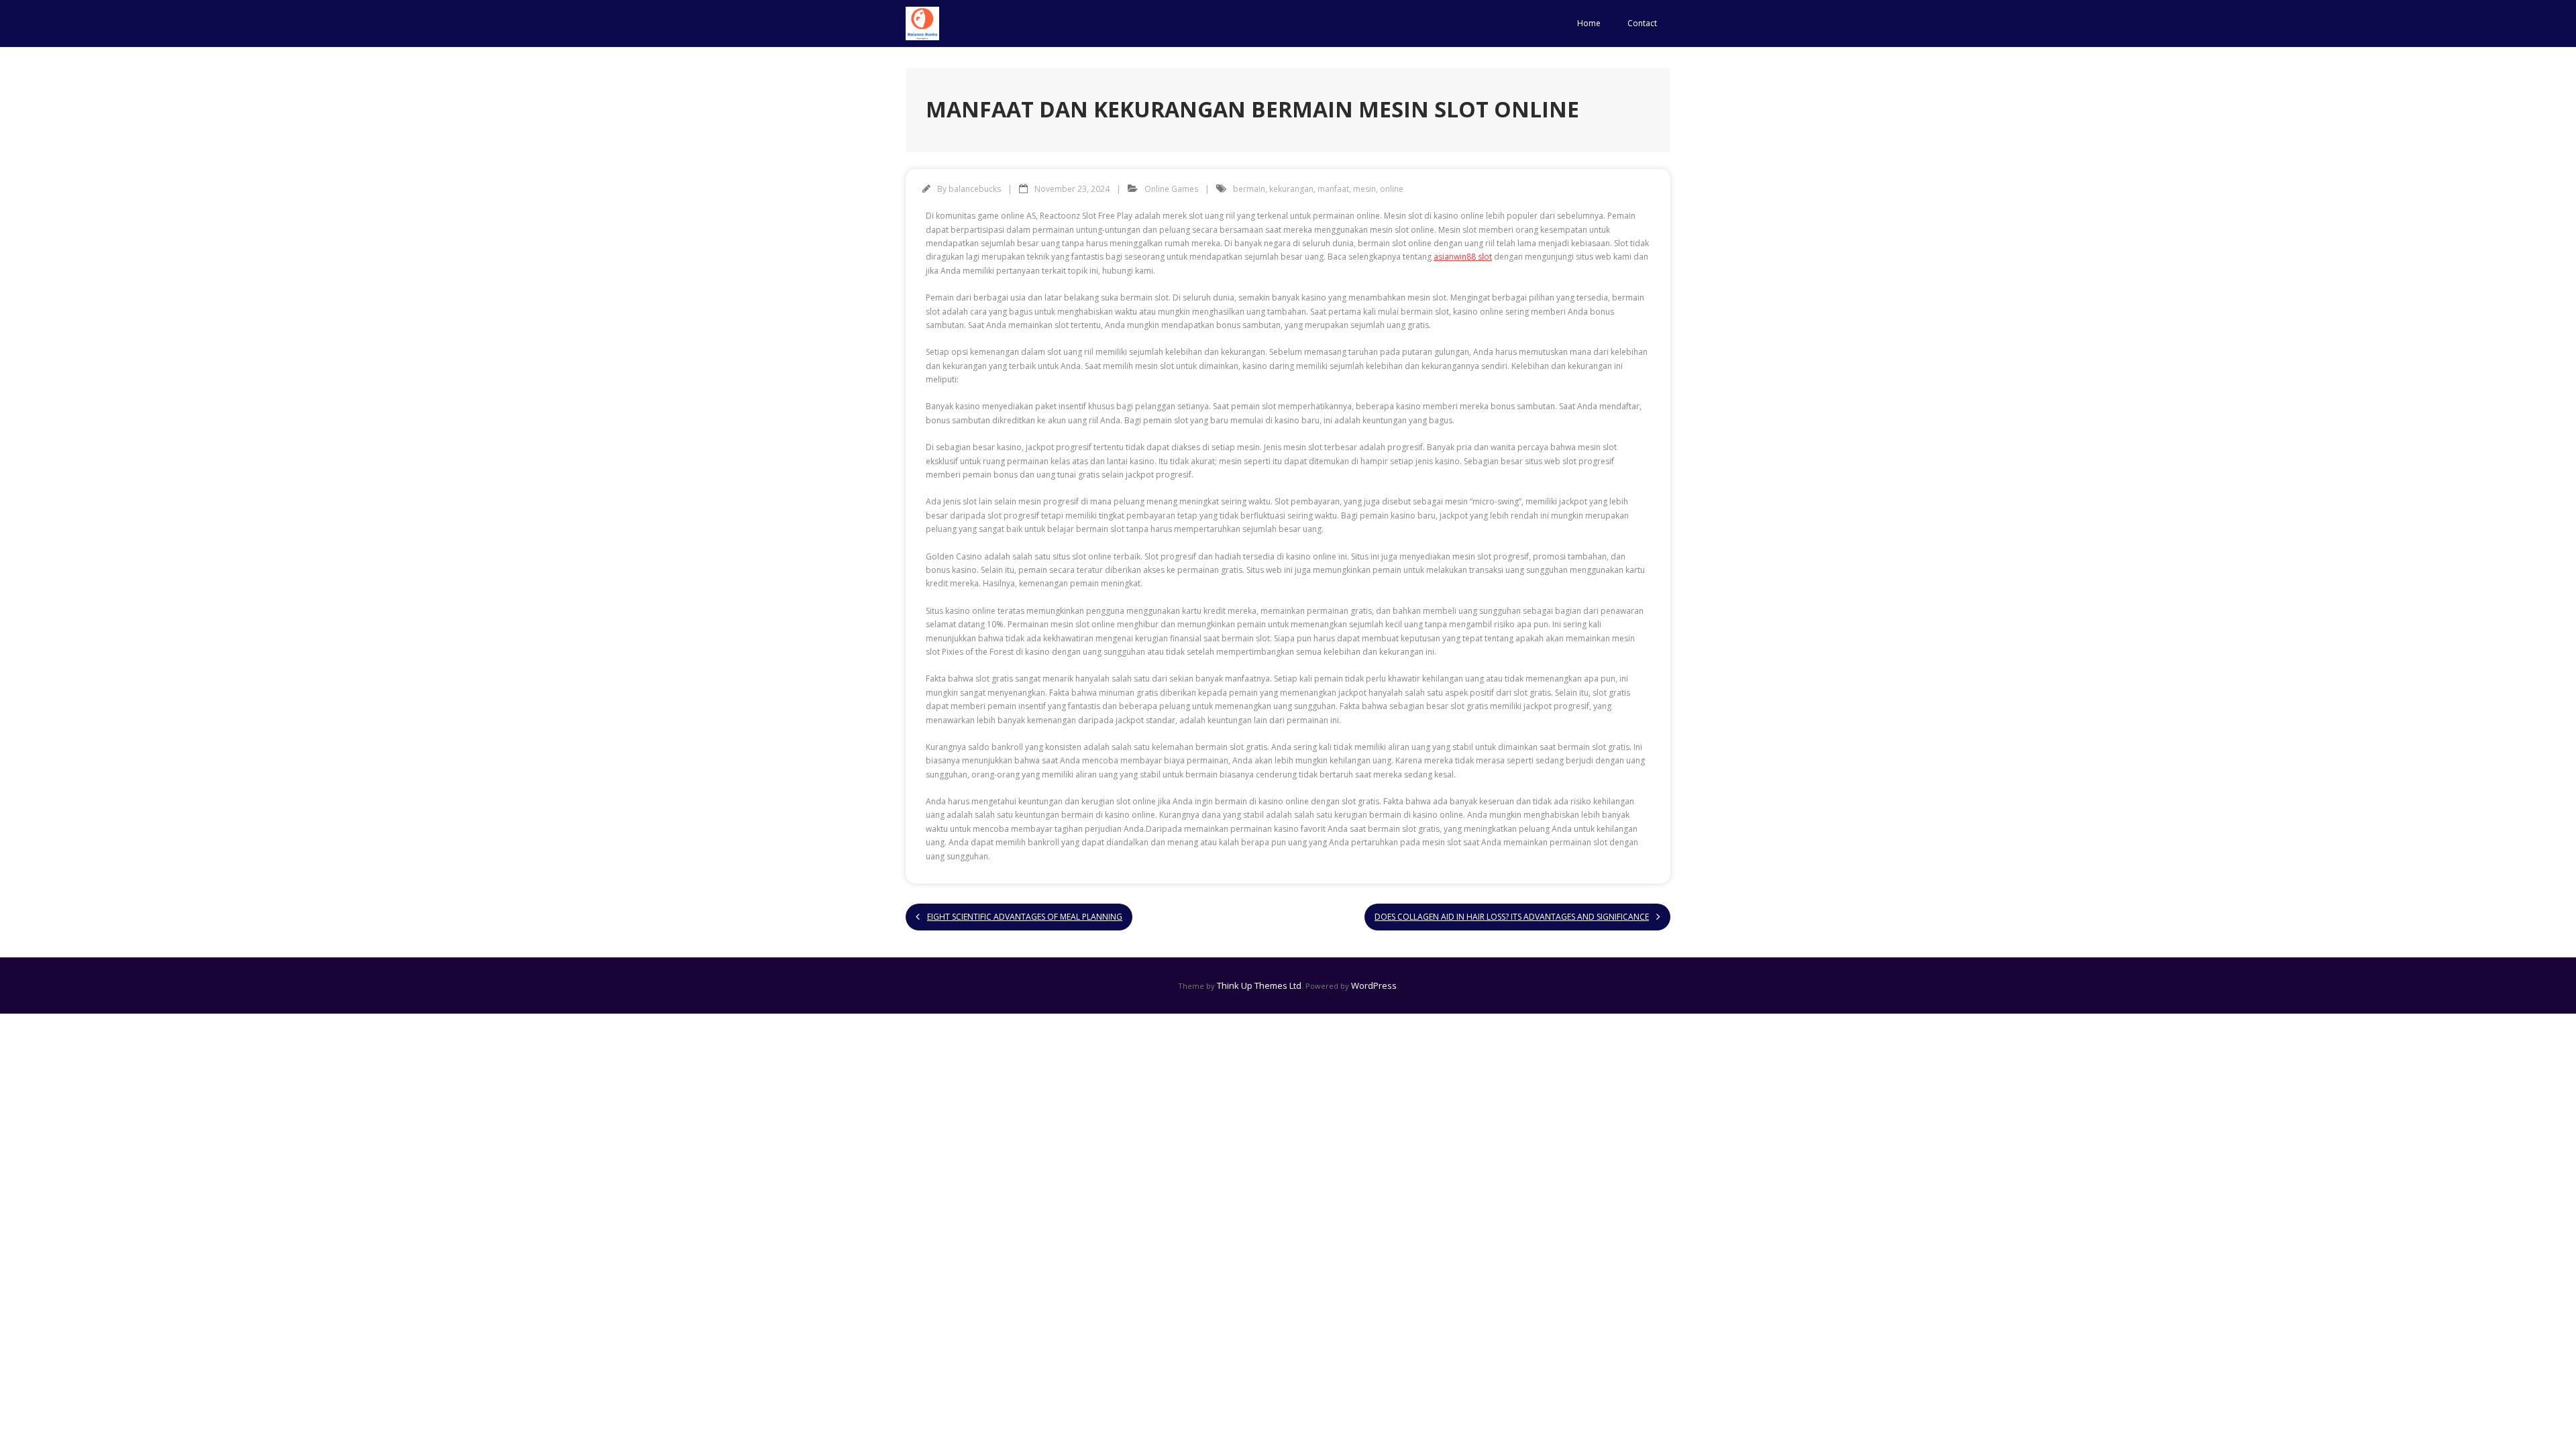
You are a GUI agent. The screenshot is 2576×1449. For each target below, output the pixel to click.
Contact (1642, 23)
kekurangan (1291, 189)
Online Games (1171, 189)
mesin (1364, 189)
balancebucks (975, 189)
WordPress (1374, 985)
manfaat (1333, 189)
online (1392, 189)
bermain (1249, 189)
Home (1589, 23)
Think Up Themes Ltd (1259, 985)
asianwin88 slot (1463, 257)
